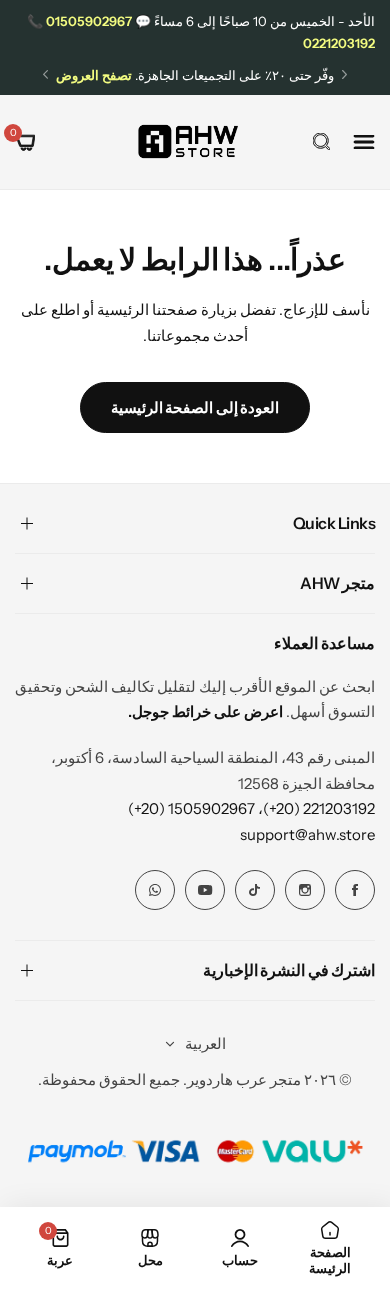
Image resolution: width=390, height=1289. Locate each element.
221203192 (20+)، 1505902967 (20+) (251, 808)
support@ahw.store (307, 834)
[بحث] (321, 142)
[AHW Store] (188, 141)
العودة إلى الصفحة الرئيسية (195, 407)
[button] (344, 74)
